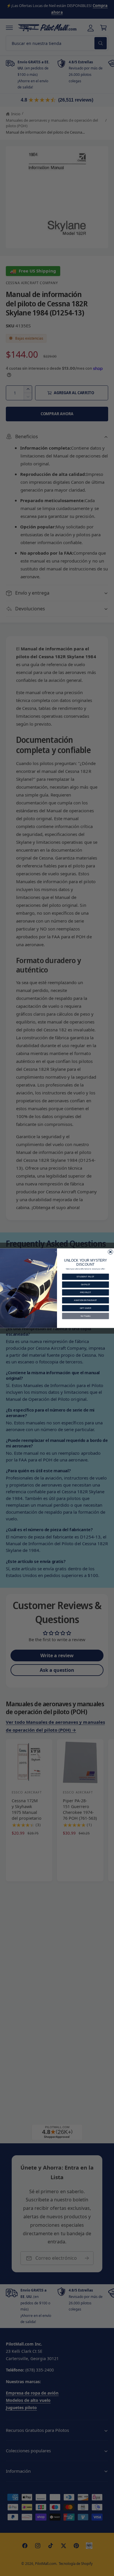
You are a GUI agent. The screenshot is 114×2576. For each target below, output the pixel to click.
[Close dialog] (110, 1252)
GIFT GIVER (85, 1308)
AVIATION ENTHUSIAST (85, 1300)
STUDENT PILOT (85, 1277)
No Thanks (86, 1316)
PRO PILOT (85, 1292)
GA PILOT (85, 1284)
